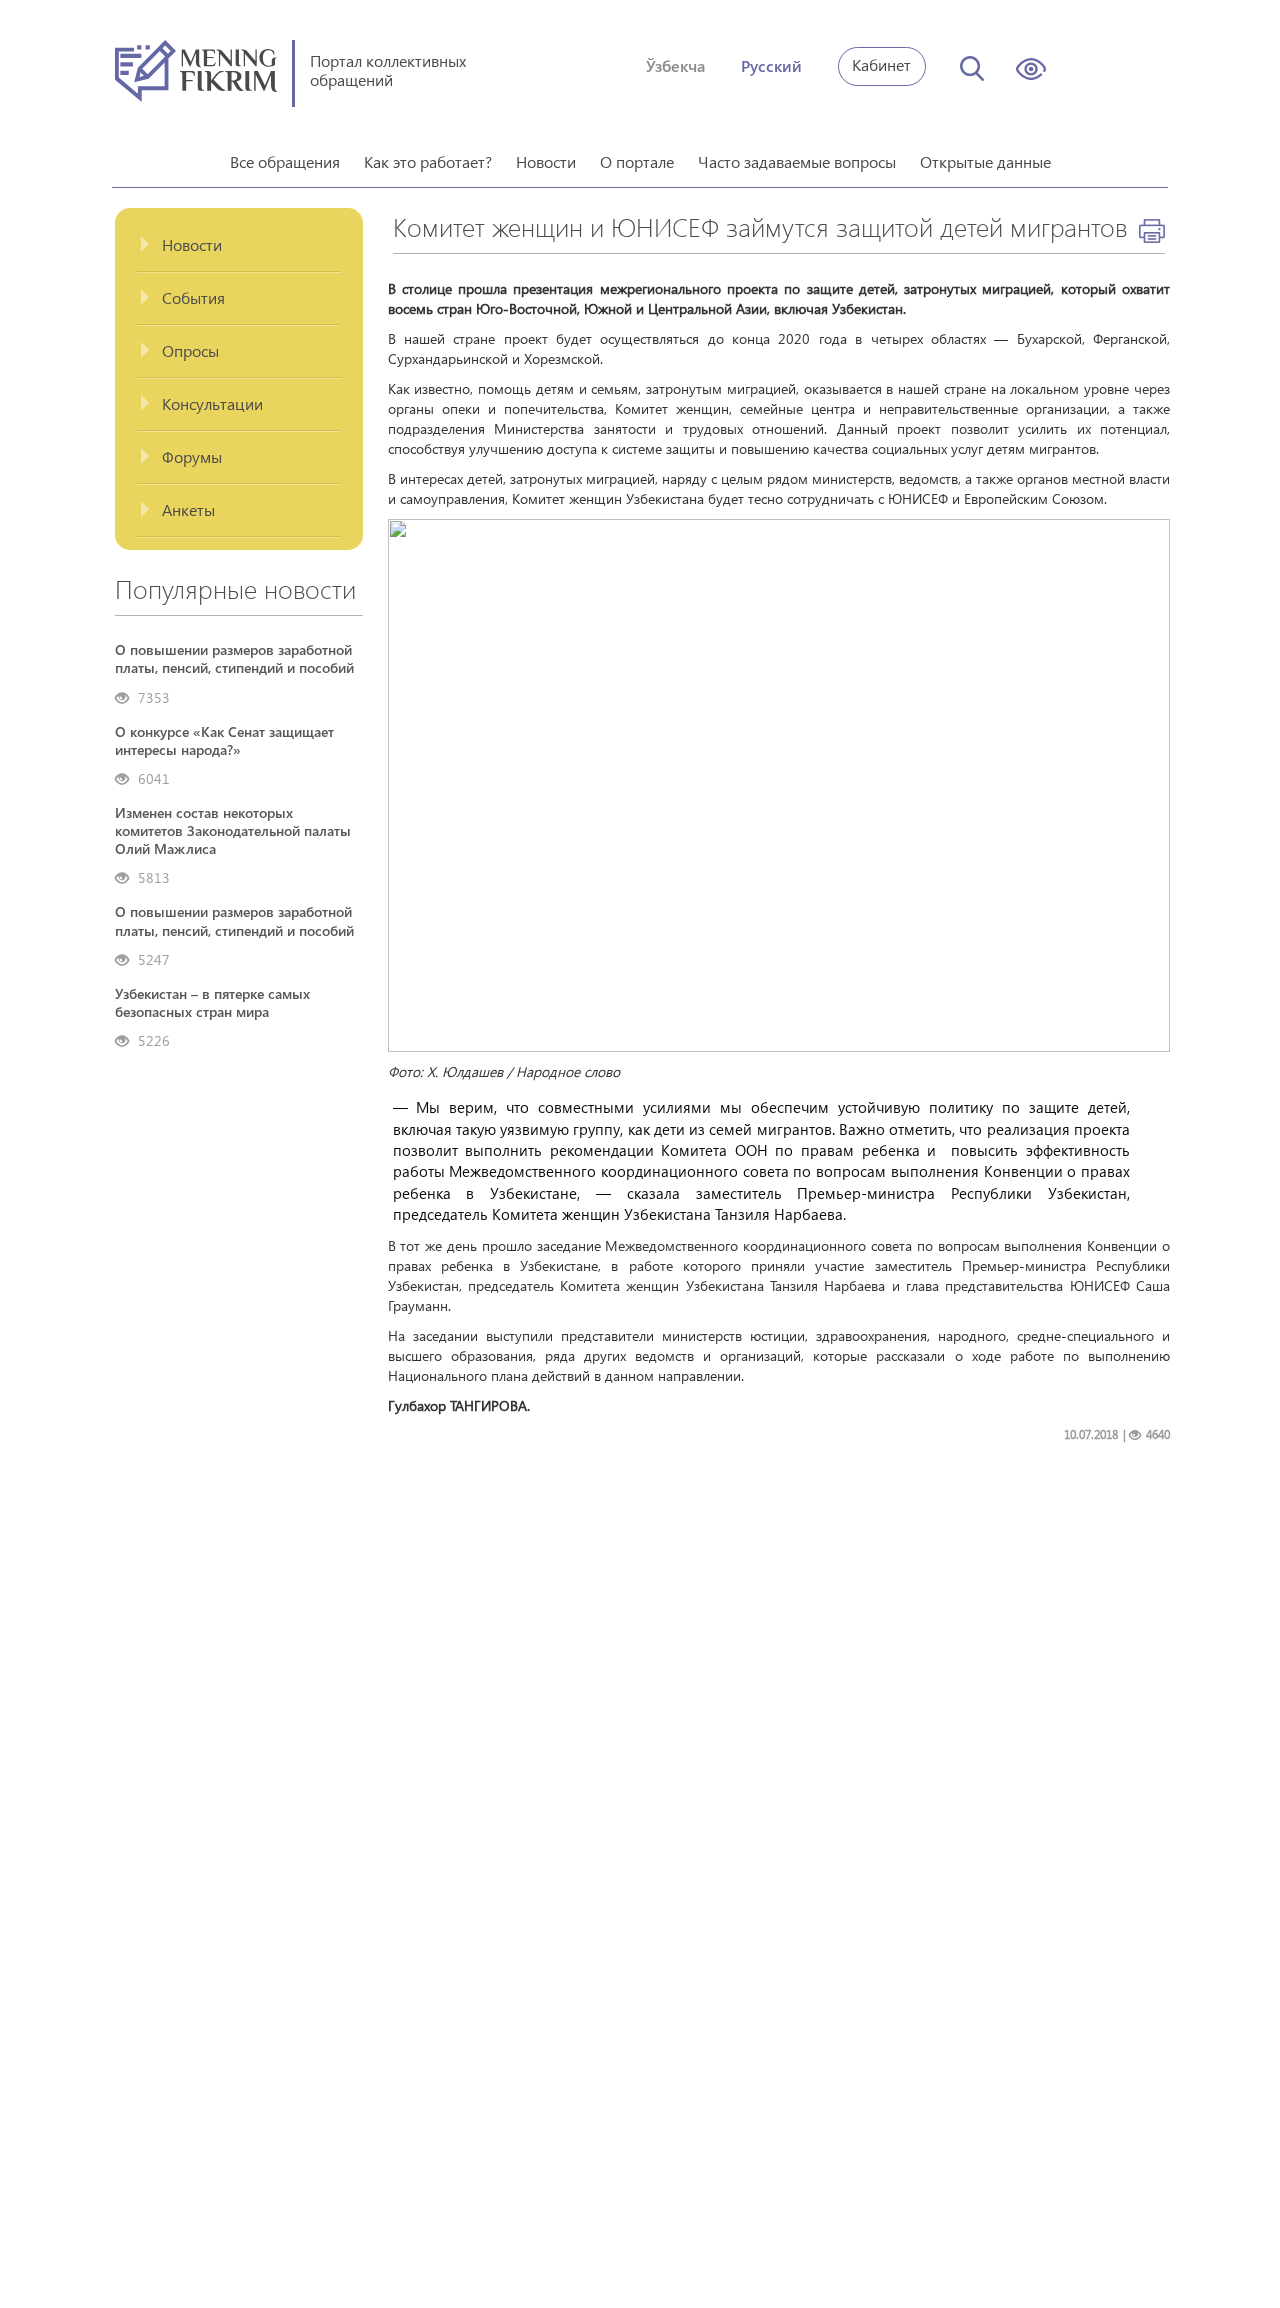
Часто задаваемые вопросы (797, 161)
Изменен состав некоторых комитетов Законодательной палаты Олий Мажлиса (233, 831)
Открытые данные (985, 161)
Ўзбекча (675, 65)
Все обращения (285, 161)
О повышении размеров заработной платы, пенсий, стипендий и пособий (234, 659)
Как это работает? (428, 161)
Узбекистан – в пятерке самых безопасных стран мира (212, 1003)
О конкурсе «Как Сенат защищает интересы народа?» (224, 741)
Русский (771, 65)
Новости (546, 161)
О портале (637, 161)
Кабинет (881, 64)
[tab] (239, 245)
